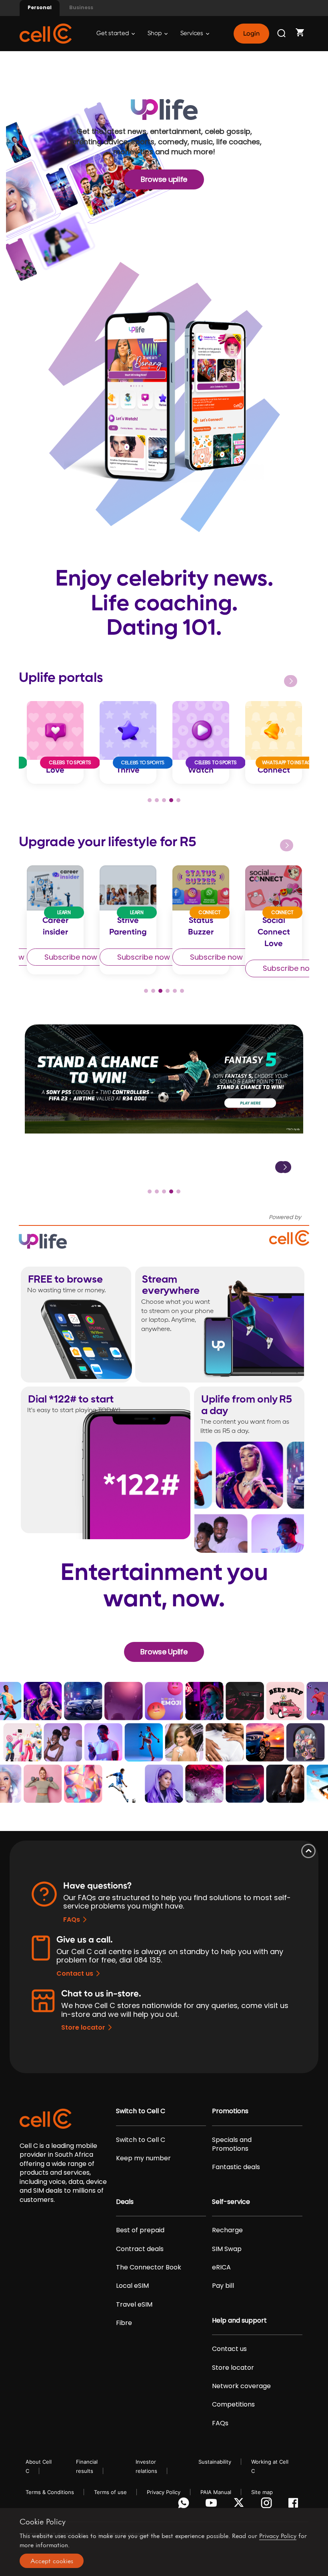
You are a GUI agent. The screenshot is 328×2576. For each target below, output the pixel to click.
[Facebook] (295, 2505)
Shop (155, 33)
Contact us (75, 1973)
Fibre (124, 2323)
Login (251, 34)
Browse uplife (164, 179)
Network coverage (241, 2386)
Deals (125, 2202)
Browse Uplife (164, 1652)
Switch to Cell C (141, 2111)
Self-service (231, 2202)
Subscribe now (71, 957)
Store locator (83, 2027)
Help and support (239, 2321)
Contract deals (140, 2249)
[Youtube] (213, 2505)
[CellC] (46, 33)
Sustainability (215, 2462)
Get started (113, 33)
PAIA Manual (216, 2492)
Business (81, 7)
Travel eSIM (134, 2305)
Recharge (227, 2230)
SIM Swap (227, 2249)
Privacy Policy (164, 2492)
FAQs (72, 1920)
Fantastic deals (236, 2167)
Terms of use (110, 2492)
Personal (40, 7)
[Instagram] (268, 2505)
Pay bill (223, 2286)
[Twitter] (240, 2505)
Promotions (230, 2111)
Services (192, 33)
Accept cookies (52, 2561)
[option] (55, 742)
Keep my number (143, 2158)
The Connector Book (149, 2267)
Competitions (233, 2405)
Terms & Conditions (50, 2492)
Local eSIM (132, 2286)
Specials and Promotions (232, 2144)
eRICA (221, 2267)
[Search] (282, 34)
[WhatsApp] (185, 2505)
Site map (262, 2492)
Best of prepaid (140, 2230)
